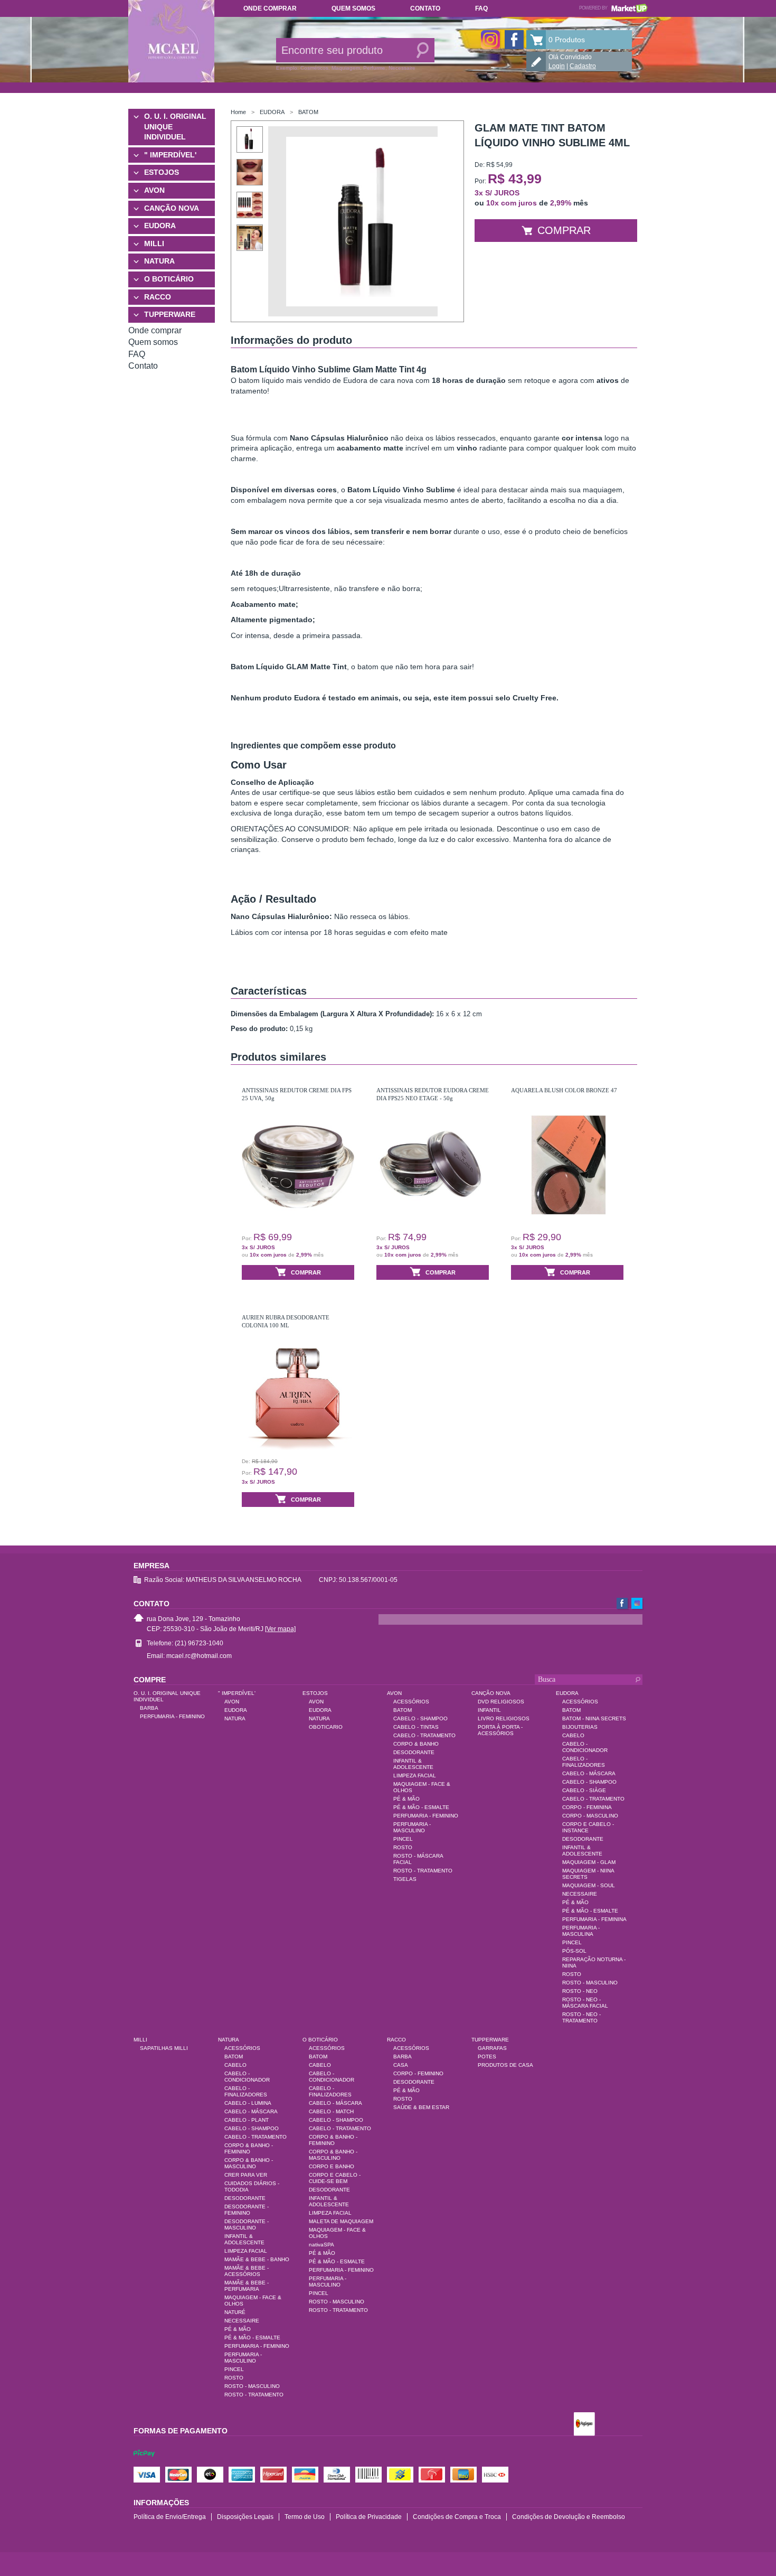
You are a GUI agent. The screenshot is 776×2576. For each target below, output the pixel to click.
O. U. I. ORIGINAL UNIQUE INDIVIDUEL (175, 127)
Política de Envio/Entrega (170, 2517)
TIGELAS (405, 1879)
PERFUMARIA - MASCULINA (581, 1931)
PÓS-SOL (574, 1951)
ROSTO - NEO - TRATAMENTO (581, 2017)
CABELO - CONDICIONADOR (585, 1747)
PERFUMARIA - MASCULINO (412, 1827)
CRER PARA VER (246, 2175)
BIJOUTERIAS (580, 1727)
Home (238, 112)
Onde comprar (270, 8)
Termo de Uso (305, 2517)
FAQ (481, 8)
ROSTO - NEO (580, 1991)
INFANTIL (489, 1710)
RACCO (158, 297)
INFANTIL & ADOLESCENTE (413, 1764)
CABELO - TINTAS (416, 1727)
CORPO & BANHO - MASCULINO (249, 2163)
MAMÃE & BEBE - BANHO (257, 2259)
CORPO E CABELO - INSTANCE (588, 1827)
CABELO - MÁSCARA (589, 1773)
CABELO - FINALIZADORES (584, 1762)
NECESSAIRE (580, 1894)
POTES (487, 2057)
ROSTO (403, 1847)
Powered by (613, 8)
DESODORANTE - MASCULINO (247, 2224)
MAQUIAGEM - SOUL (589, 1885)
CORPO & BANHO (416, 1744)
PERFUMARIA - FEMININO (172, 1716)
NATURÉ (235, 2312)
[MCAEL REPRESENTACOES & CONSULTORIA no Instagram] (490, 40)
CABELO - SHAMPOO (420, 1718)
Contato (425, 8)
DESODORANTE (414, 1752)
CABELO (573, 1735)
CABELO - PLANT (247, 2120)
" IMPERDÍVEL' (170, 155)
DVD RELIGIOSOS (501, 1702)
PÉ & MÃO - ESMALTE (421, 1807)
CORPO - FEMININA (587, 1807)
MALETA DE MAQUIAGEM (341, 2221)
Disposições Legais (245, 2517)
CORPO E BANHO (332, 2166)
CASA (401, 2065)
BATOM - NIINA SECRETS (594, 1718)
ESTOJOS (162, 172)
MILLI (154, 243)
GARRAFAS (492, 2048)
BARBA (149, 1708)
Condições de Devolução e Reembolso (569, 2517)
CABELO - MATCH (331, 2111)
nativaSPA (321, 2245)
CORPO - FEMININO (418, 2073)
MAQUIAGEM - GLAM (589, 1862)
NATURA (159, 261)
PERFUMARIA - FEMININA (594, 1919)
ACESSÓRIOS (411, 1702)
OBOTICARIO (326, 1727)
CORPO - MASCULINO (590, 1816)
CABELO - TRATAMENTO (424, 1735)
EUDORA (160, 226)
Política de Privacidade (369, 2517)
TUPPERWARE (170, 314)
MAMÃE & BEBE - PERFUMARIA (247, 2286)
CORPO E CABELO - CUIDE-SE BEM (335, 2178)
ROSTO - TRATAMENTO (423, 1871)
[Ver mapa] (280, 1629)
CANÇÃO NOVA (172, 208)
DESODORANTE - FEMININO (247, 2210)
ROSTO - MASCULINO (590, 1983)
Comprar (564, 230)
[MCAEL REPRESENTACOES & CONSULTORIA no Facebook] (514, 40)
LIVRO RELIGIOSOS (504, 1718)
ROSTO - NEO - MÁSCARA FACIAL (585, 2003)
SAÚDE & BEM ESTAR (421, 2107)
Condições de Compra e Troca (457, 2517)
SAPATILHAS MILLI (164, 2048)
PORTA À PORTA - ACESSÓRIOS (500, 1730)
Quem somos (353, 8)
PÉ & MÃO (406, 1799)
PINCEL (403, 1839)
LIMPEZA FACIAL (415, 1776)
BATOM (308, 112)
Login (557, 66)
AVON (154, 190)
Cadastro (583, 66)
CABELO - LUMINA (248, 2103)
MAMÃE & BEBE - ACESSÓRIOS (247, 2271)
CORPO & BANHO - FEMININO (249, 2148)
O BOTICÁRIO (169, 279)
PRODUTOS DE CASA (505, 2065)
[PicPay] (144, 2463)
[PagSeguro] (584, 2425)
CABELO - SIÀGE (584, 1790)
